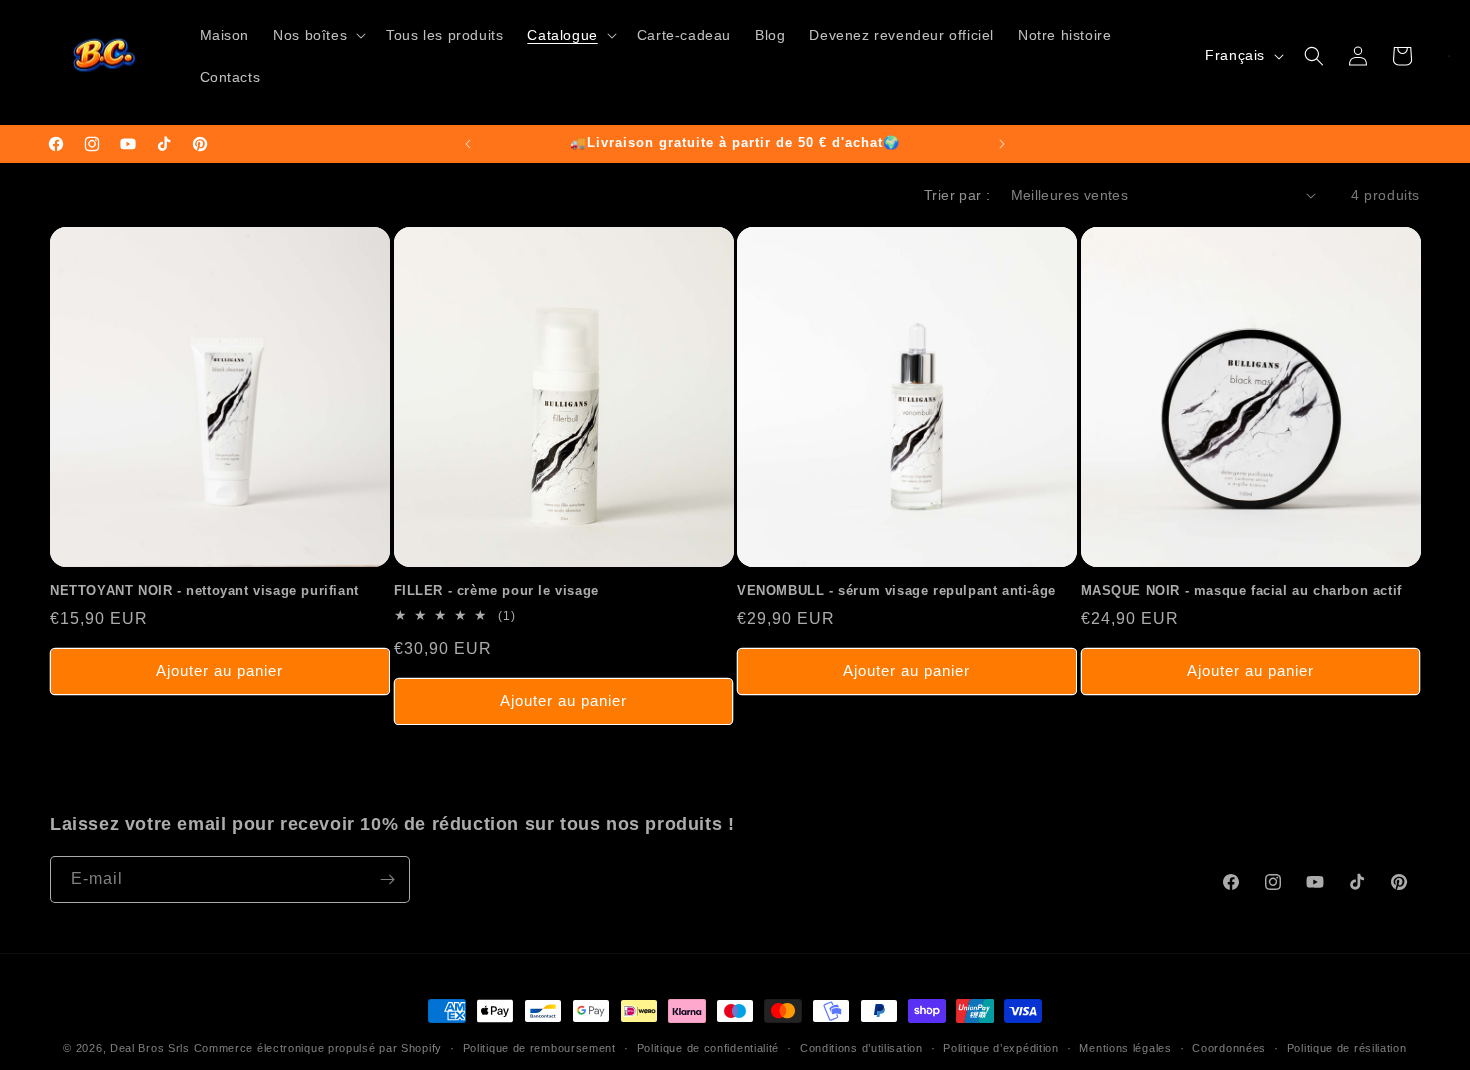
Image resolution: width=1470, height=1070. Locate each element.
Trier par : (957, 195)
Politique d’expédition (1000, 1048)
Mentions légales (1125, 1048)
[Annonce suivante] (1002, 144)
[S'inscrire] (387, 879)
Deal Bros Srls (150, 1048)
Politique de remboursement (539, 1048)
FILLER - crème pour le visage (496, 590)
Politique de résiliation (1347, 1048)
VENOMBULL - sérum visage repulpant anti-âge (896, 590)
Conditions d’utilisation (861, 1048)
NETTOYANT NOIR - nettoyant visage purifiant (204, 590)
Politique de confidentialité (708, 1048)
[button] (317, 35)
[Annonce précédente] (468, 144)
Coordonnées (1229, 1048)
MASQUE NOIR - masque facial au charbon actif (1241, 590)
